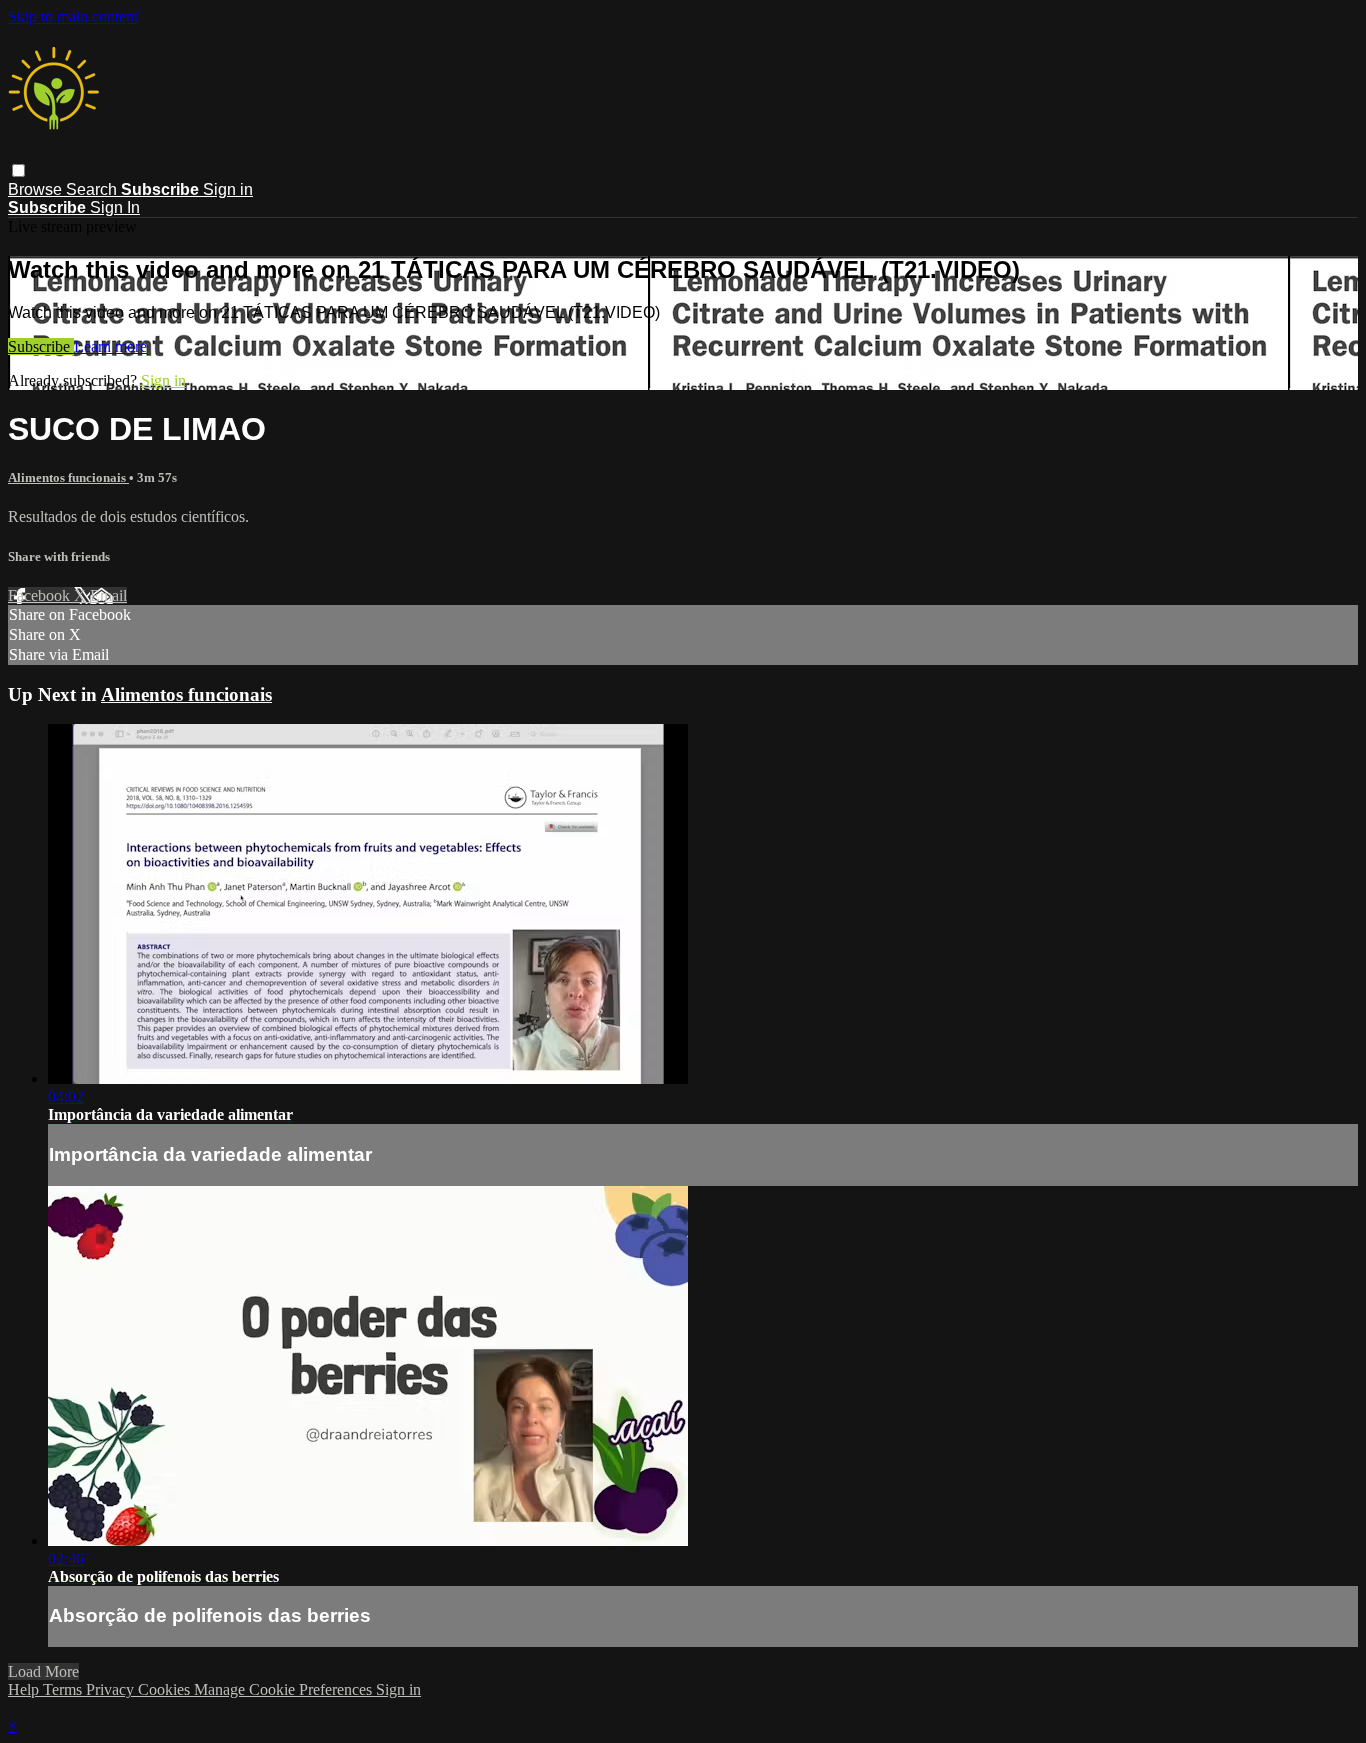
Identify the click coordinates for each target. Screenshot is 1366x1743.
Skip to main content (73, 16)
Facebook (41, 595)
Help (25, 1689)
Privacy (112, 1689)
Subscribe (41, 346)
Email (108, 595)
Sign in (228, 189)
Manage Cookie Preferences (285, 1689)
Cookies (166, 1689)
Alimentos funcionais (68, 477)
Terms (64, 1689)
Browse (37, 189)
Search (93, 189)
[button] (18, 170)
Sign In (115, 207)
